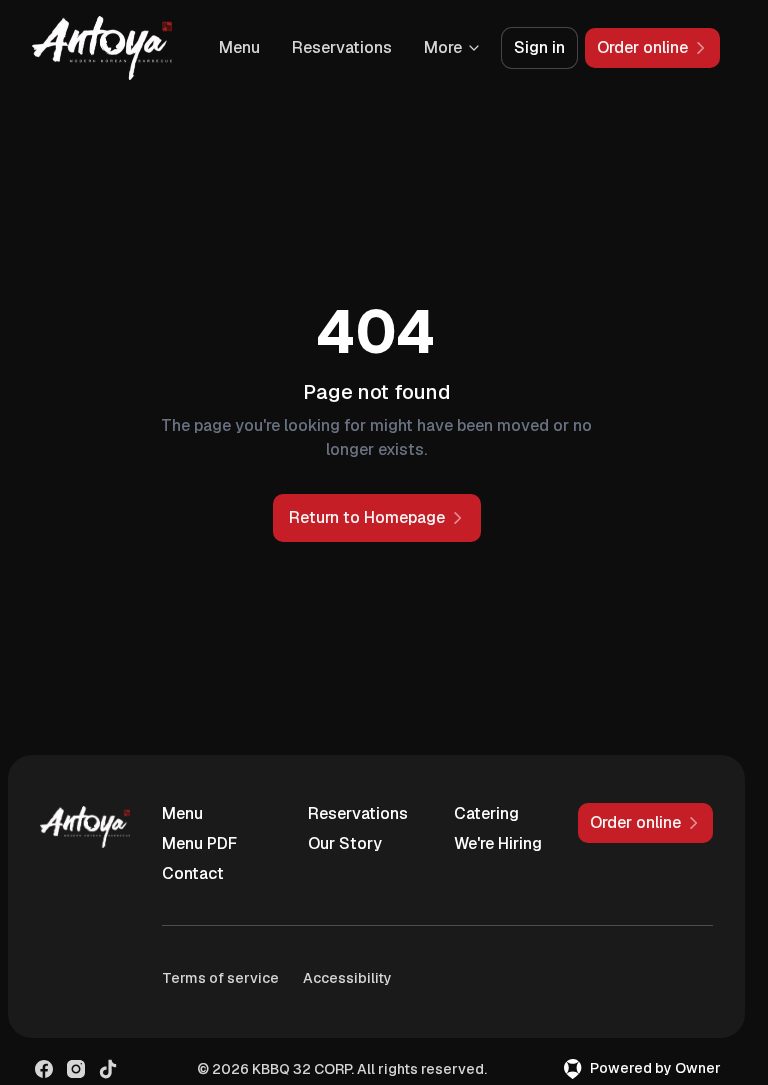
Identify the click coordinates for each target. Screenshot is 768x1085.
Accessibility (347, 978)
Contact (193, 873)
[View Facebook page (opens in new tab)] (44, 1069)
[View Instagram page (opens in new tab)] (76, 1069)
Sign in (539, 47)
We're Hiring (498, 843)
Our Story (345, 843)
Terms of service (220, 978)
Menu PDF (199, 843)
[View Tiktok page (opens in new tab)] (108, 1069)
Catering (486, 813)
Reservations (342, 47)
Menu (239, 47)
